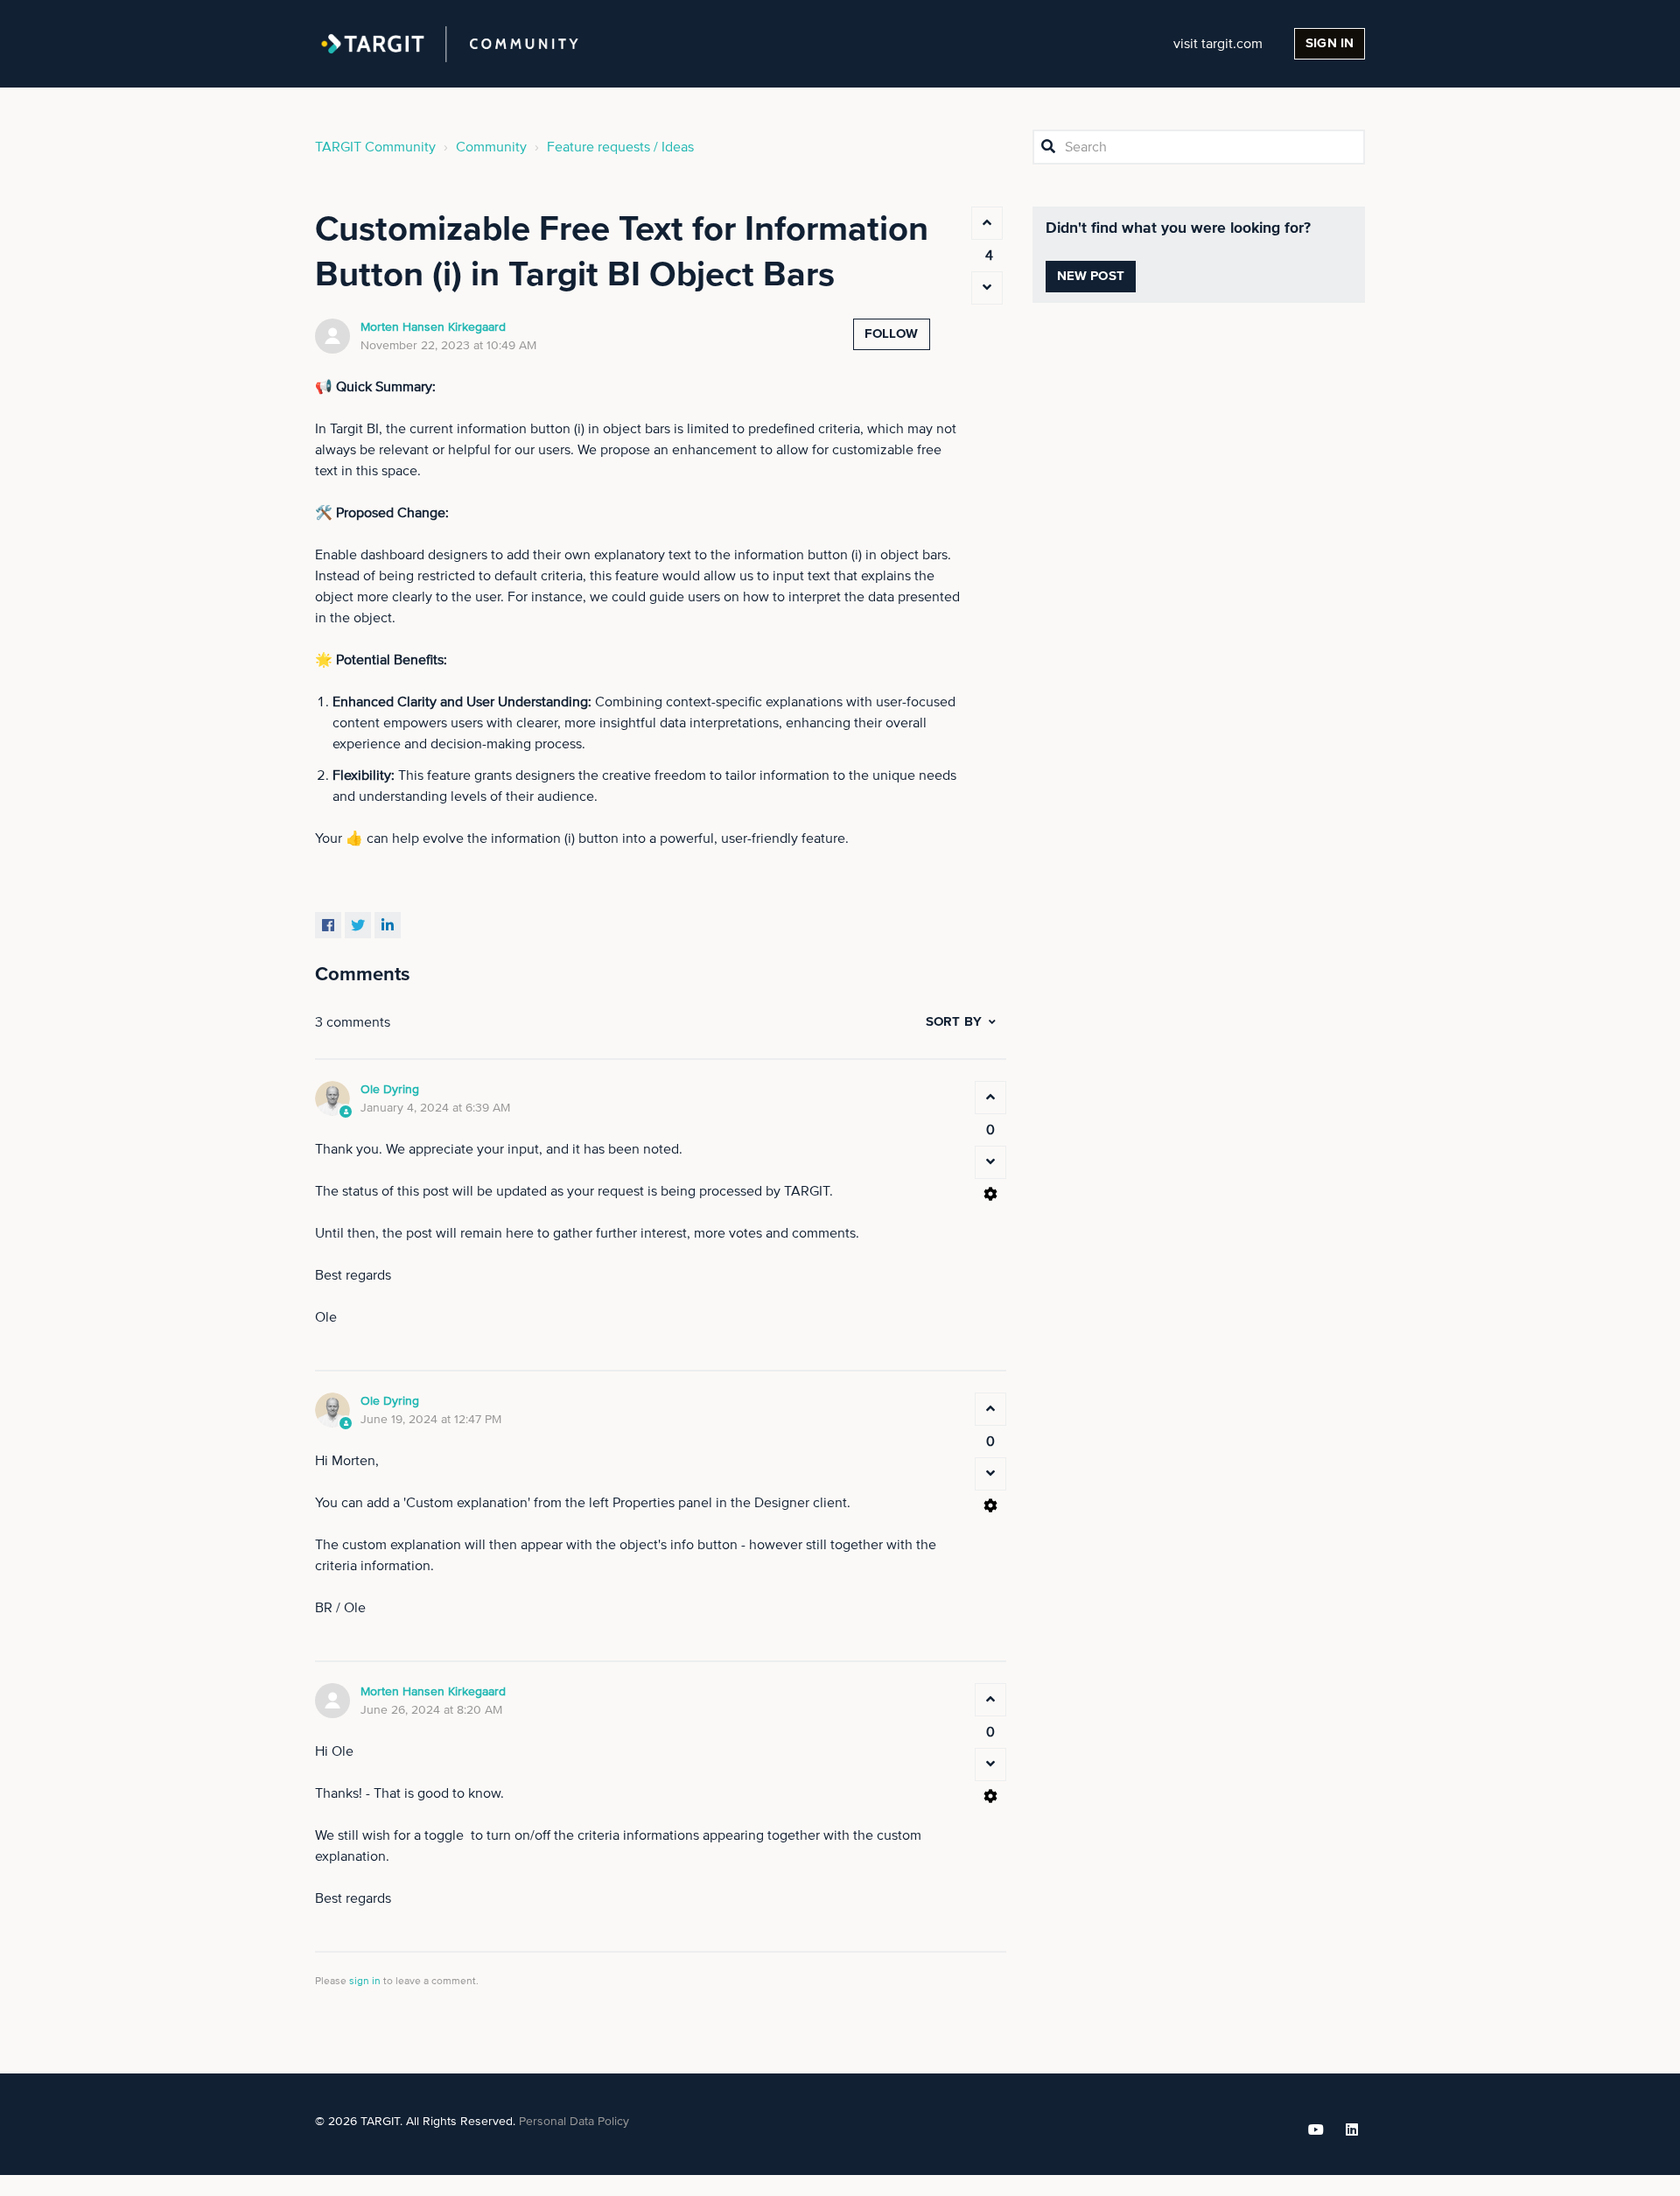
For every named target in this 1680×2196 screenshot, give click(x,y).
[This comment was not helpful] (990, 1162)
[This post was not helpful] (987, 288)
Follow (892, 334)
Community (491, 147)
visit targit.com (1218, 44)
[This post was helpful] (987, 223)
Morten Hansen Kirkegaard (433, 327)
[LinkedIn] (388, 925)
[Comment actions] (990, 1194)
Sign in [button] (1330, 43)
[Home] (450, 44)
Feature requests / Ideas (620, 147)
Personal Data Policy (574, 2122)
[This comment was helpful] (990, 1098)
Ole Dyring (390, 1090)
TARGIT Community (375, 147)
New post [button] (1091, 276)
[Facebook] (328, 925)
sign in (365, 1982)
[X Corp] (358, 925)
